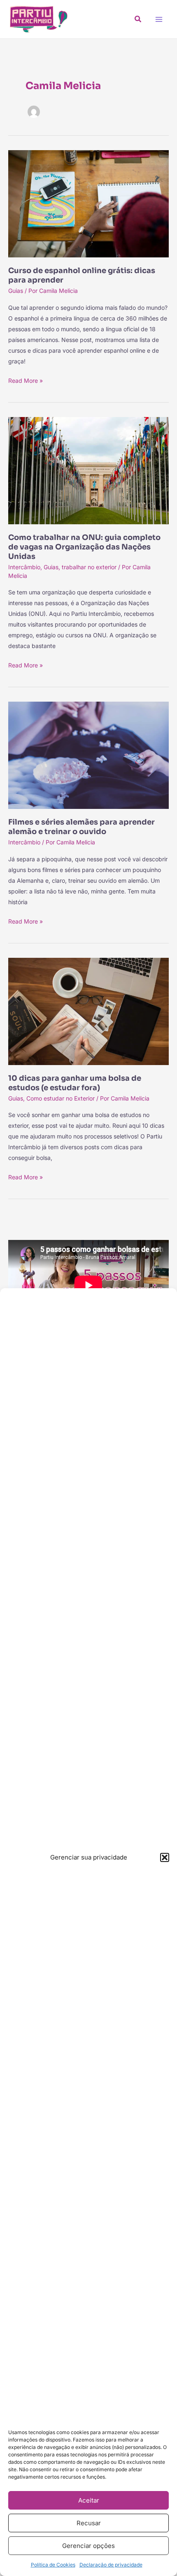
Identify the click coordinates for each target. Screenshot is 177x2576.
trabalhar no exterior (89, 567)
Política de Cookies (53, 2565)
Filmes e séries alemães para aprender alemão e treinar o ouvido (82, 827)
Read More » (26, 380)
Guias (16, 291)
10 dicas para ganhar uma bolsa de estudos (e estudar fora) (75, 1083)
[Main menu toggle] (159, 19)
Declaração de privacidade (111, 2565)
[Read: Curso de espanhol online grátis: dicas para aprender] (88, 203)
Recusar (89, 2523)
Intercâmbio (24, 567)
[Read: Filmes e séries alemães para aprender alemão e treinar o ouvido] (88, 755)
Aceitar (89, 2500)
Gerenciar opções (88, 2546)
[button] (165, 1857)
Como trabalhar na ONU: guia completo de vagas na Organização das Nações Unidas (84, 547)
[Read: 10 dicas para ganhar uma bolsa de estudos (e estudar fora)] (88, 1011)
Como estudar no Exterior (61, 1098)
